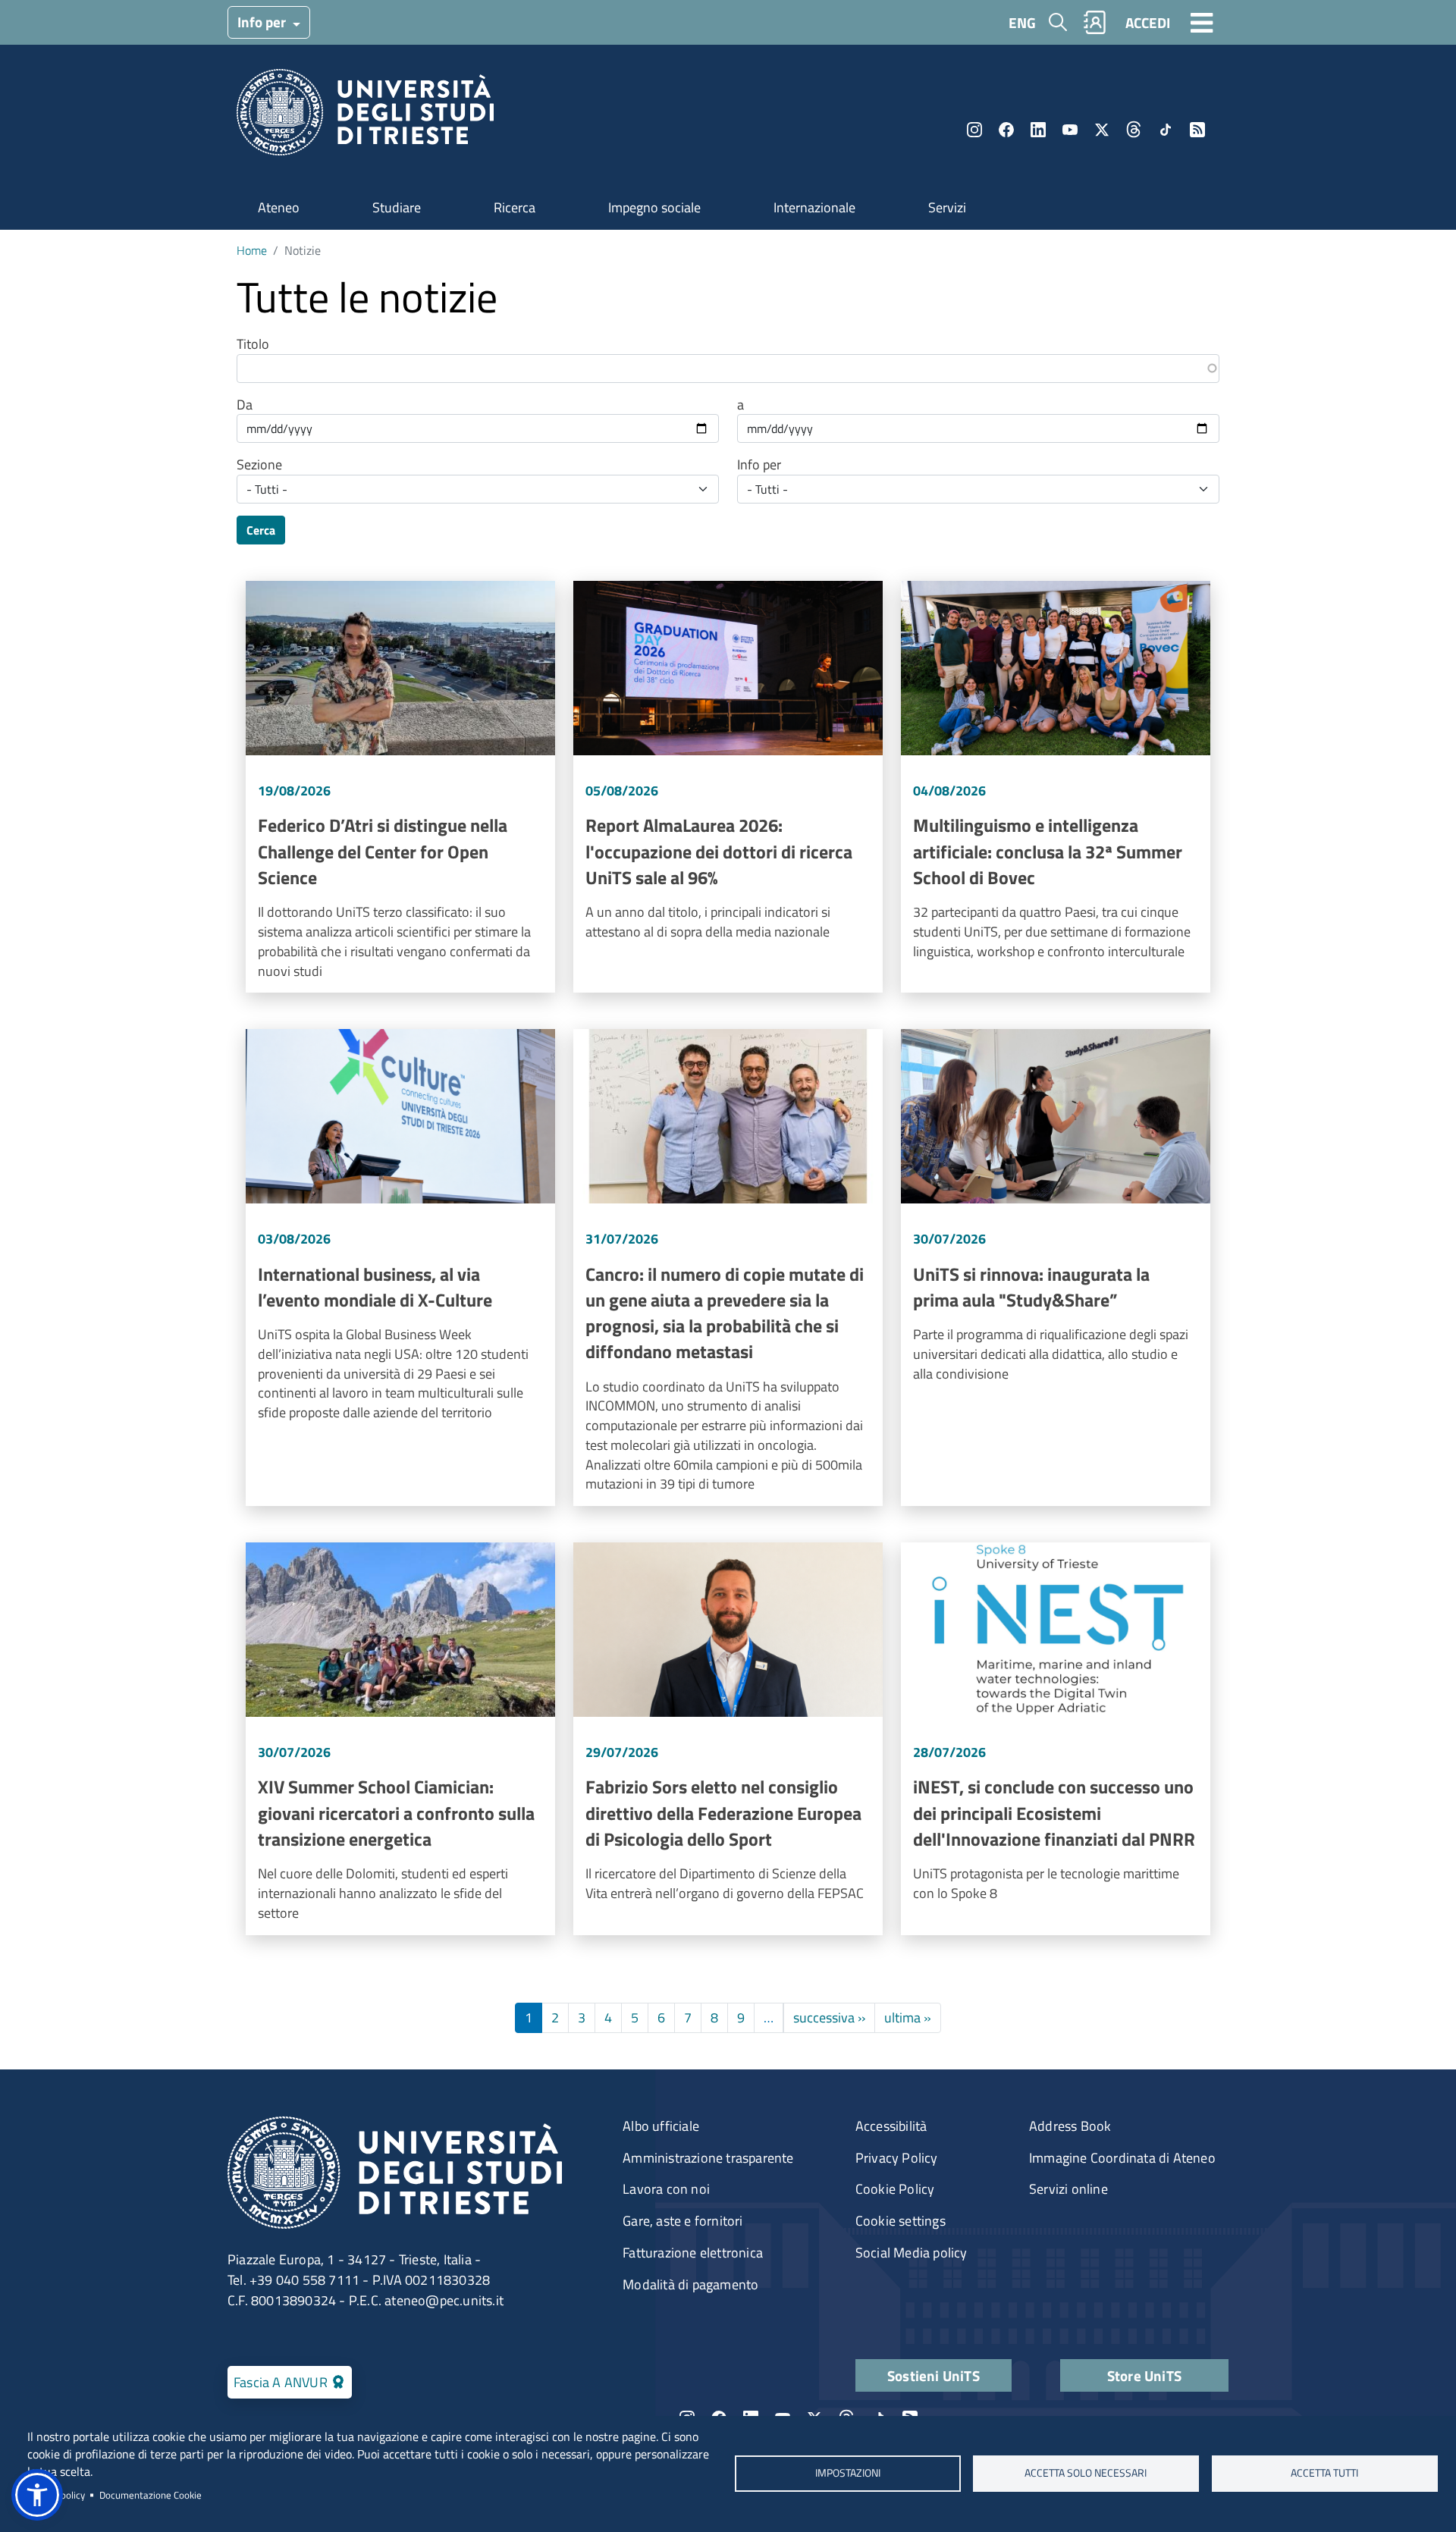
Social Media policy (912, 2253)
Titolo (253, 344)
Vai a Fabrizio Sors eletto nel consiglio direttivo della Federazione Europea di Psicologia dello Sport (728, 1738)
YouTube (1070, 130)
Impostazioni (847, 2474)
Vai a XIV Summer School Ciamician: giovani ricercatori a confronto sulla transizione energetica (400, 1738)
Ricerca (515, 207)
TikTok (1166, 130)
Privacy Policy (897, 2158)
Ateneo (279, 207)
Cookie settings (901, 2221)
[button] (37, 2495)
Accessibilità (891, 2126)
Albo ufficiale (661, 2126)
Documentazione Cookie (151, 2495)
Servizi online (1068, 2189)
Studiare (397, 207)
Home (252, 250)
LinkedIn (1038, 130)
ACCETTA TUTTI (1324, 2474)
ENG (1022, 22)
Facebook (1006, 130)
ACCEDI (1148, 22)
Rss (1197, 130)
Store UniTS (1144, 2375)
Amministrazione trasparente (708, 2158)
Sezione (259, 465)
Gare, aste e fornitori (682, 2221)
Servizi (947, 207)
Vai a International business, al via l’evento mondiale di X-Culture (400, 1268)
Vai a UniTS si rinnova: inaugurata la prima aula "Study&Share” (1056, 1268)
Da (245, 405)
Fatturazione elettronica (693, 2253)
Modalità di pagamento (690, 2284)
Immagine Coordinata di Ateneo (1122, 2158)
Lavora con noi (666, 2189)
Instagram (974, 130)
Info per (263, 22)
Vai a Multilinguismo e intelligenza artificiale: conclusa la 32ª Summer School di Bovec (1056, 787)
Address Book (1070, 2126)
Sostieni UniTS (934, 2375)
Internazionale (814, 207)
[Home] (365, 117)
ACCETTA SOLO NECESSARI (1086, 2474)
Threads (1134, 130)
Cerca (261, 530)
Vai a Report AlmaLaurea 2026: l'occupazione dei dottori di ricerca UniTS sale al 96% (728, 787)
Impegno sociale (654, 207)
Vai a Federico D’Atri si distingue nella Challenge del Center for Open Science (400, 787)
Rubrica (1095, 22)
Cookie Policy (895, 2189)
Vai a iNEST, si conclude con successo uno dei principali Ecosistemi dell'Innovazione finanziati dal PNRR (1056, 1738)
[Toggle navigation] (1202, 22)
